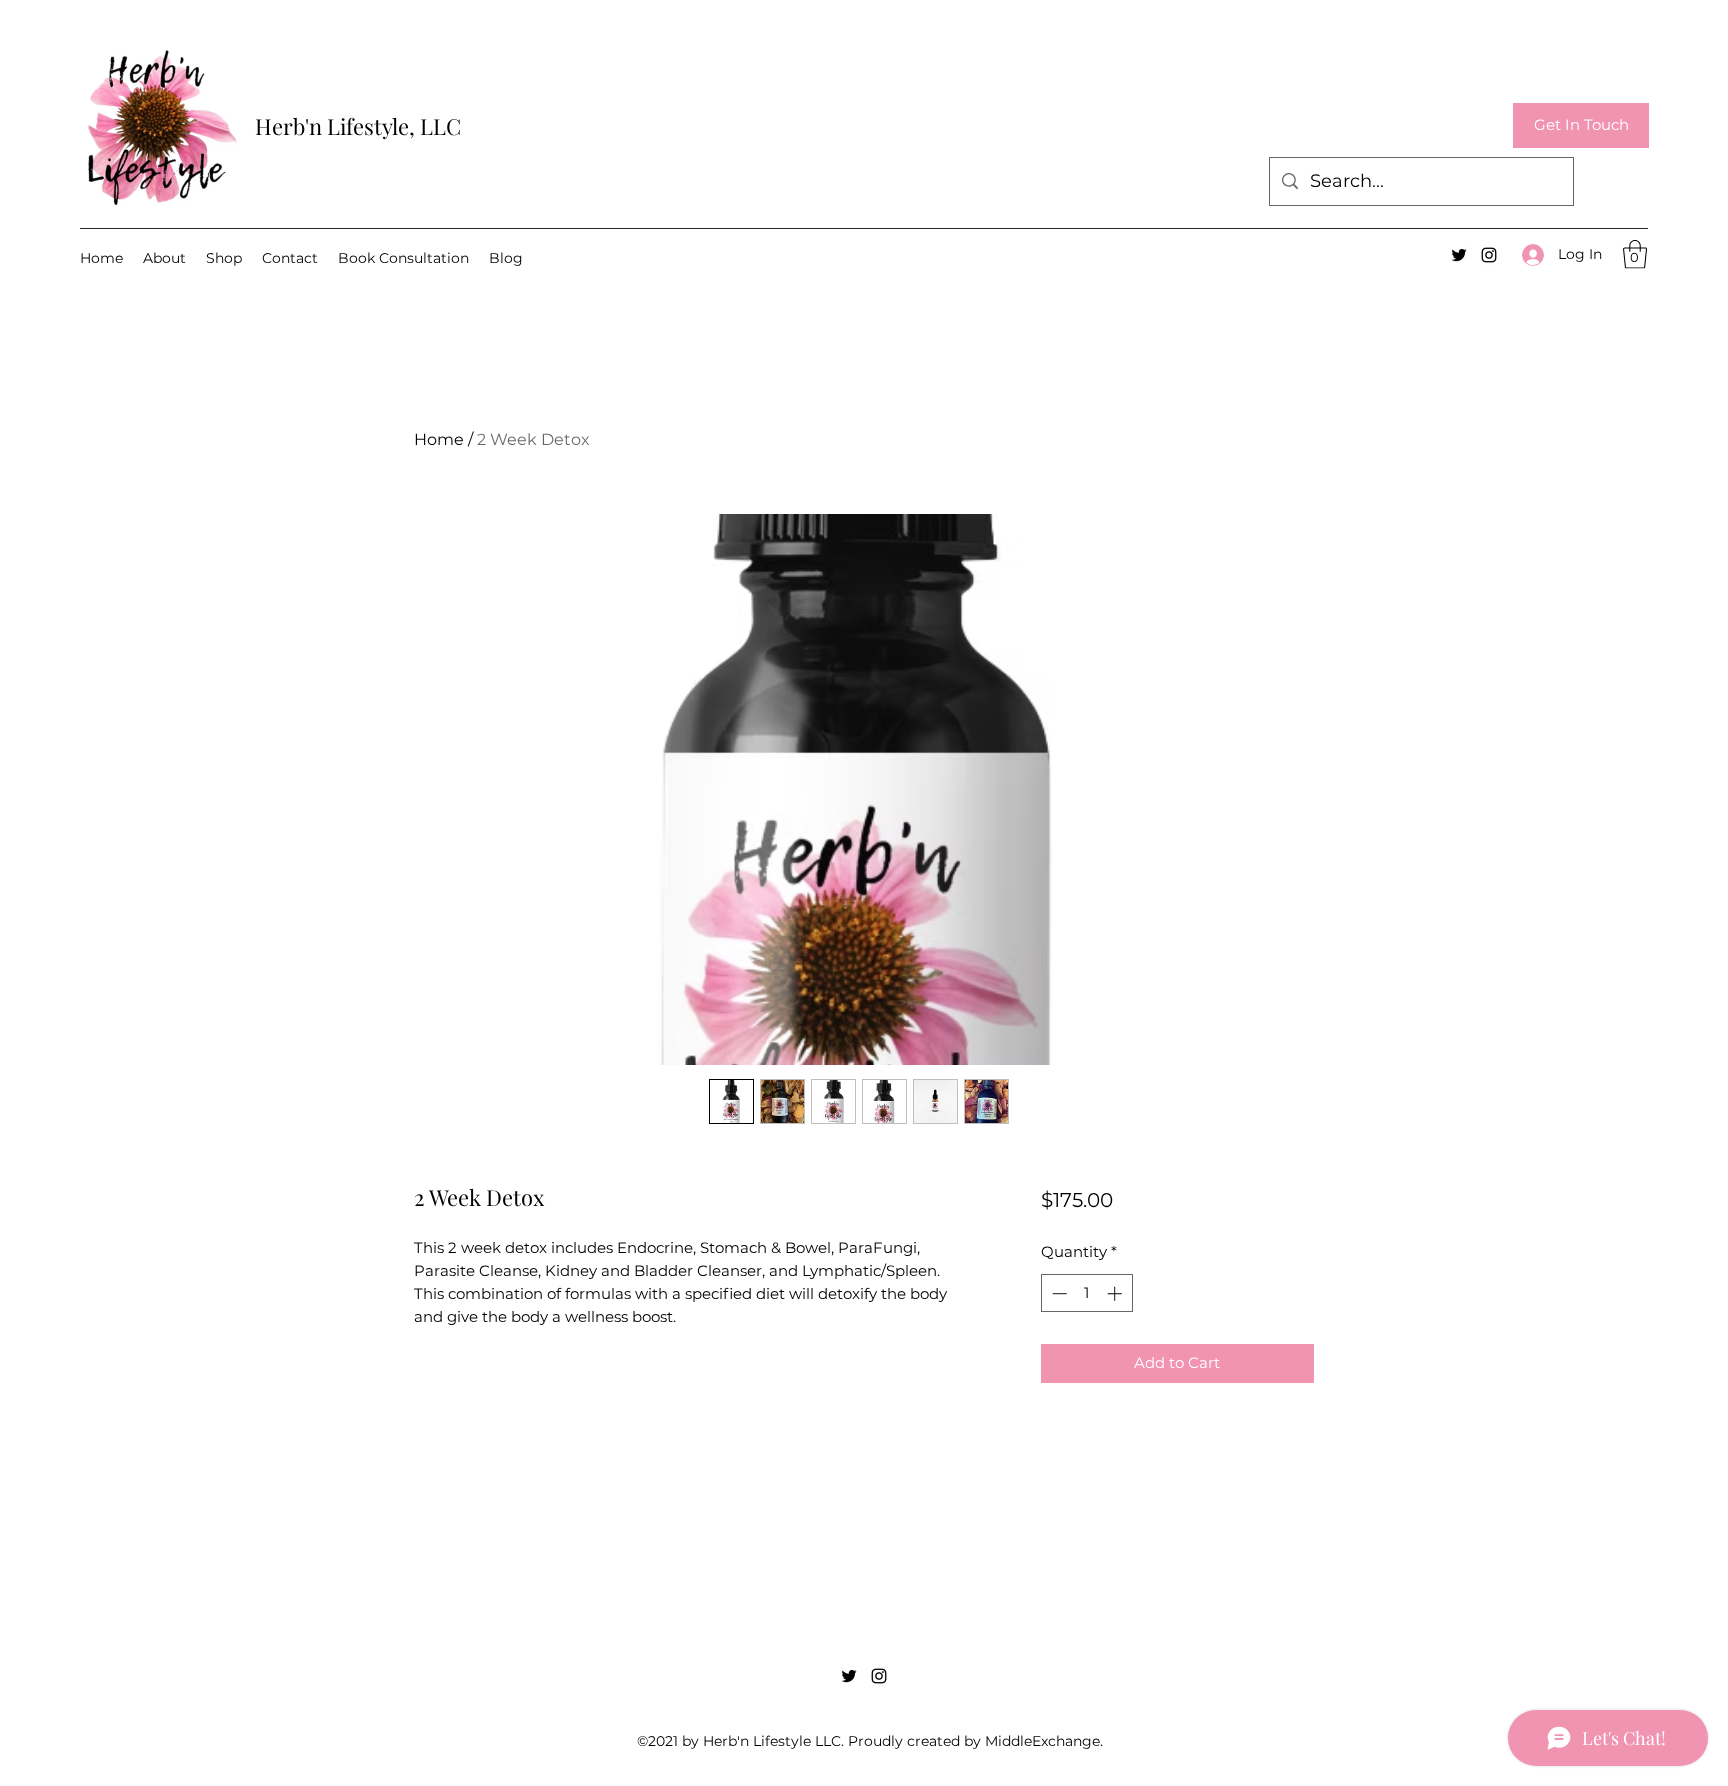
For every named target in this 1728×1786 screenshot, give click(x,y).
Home (439, 439)
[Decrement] (1057, 1293)
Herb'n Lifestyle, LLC (358, 126)
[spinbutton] (1086, 1293)
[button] (1581, 125)
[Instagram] (1489, 255)
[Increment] (1116, 1293)
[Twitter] (1459, 255)
